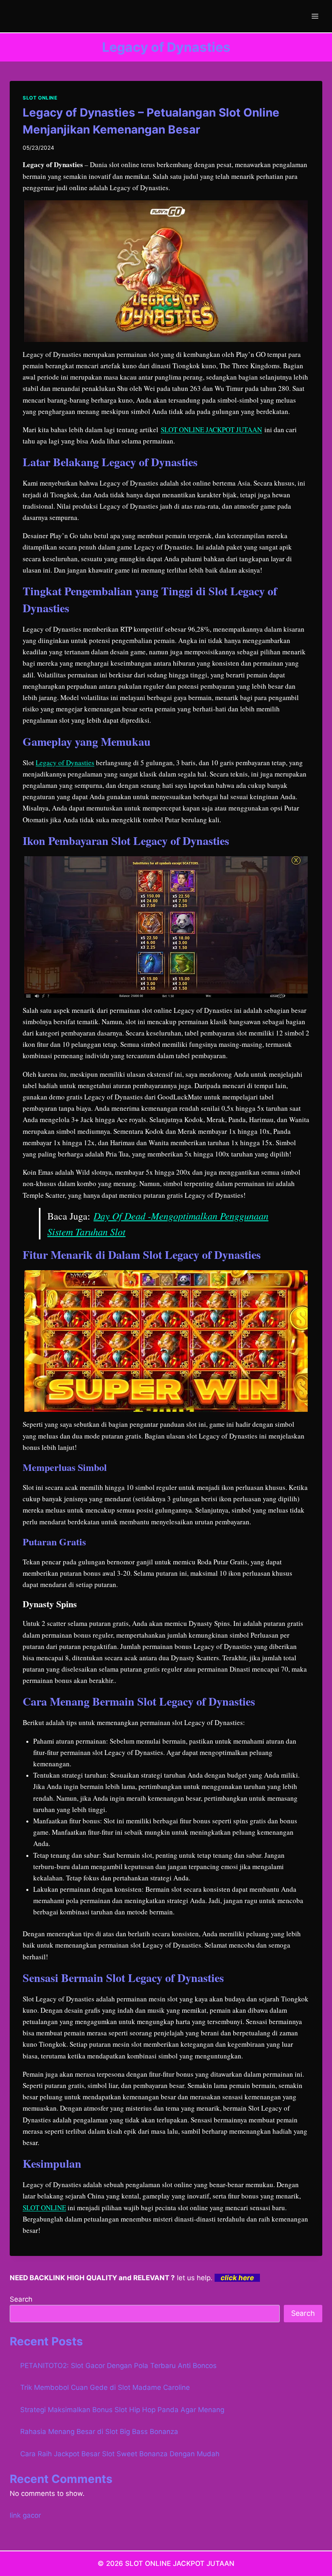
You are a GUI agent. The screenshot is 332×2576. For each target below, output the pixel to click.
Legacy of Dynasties (65, 763)
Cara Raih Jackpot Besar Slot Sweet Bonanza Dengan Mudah (120, 2454)
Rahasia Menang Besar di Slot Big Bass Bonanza (99, 2432)
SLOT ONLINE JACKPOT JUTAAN (211, 430)
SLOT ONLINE (40, 98)
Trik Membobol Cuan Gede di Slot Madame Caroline (105, 2387)
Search (21, 2299)
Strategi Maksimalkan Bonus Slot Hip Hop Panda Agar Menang (122, 2410)
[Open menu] (315, 16)
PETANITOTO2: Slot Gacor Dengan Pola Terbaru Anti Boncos (118, 2366)
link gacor (25, 2515)
